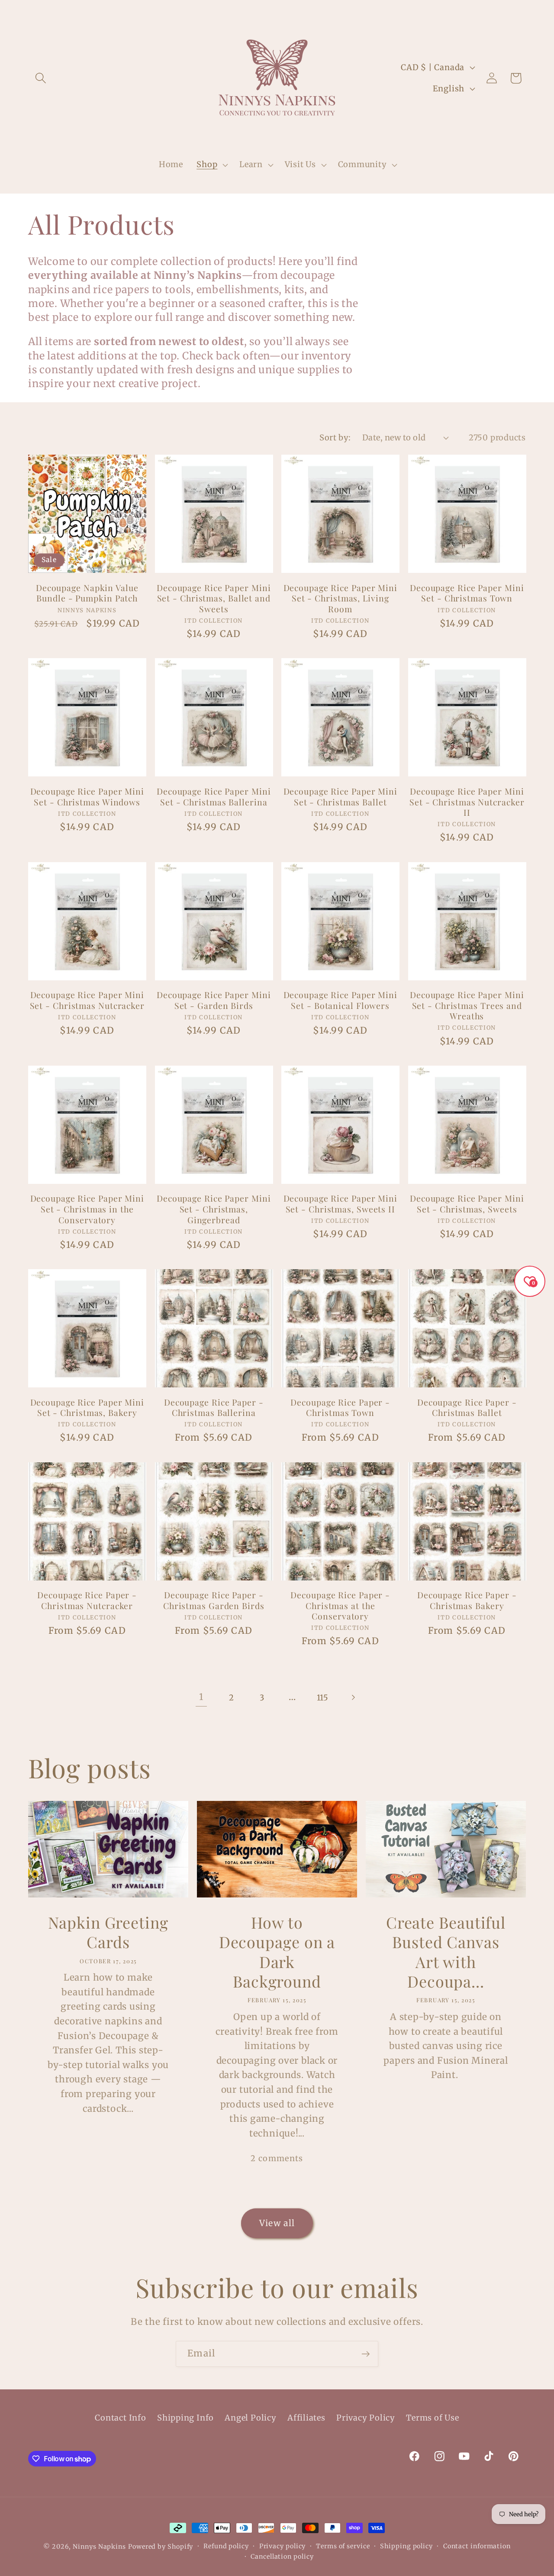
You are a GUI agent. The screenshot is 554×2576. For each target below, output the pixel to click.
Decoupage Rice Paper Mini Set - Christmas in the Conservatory (87, 1209)
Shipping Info (185, 2418)
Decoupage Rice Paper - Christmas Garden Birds (214, 1600)
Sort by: (335, 438)
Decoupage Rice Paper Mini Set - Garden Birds (214, 1000)
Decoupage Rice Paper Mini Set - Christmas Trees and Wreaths (467, 1005)
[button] (40, 78)
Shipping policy (406, 2546)
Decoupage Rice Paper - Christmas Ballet (467, 1408)
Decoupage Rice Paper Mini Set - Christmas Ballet (341, 797)
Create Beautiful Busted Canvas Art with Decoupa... (446, 1952)
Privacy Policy (366, 2418)
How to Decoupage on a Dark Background (277, 1952)
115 (323, 1698)
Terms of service (343, 2546)
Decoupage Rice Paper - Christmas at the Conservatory (340, 1606)
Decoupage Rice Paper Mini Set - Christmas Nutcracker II (467, 802)
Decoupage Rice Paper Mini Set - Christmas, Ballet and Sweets (214, 598)
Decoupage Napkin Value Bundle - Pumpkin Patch (87, 593)
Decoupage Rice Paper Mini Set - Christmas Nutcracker (87, 1000)
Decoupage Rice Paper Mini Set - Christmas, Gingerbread (214, 1209)
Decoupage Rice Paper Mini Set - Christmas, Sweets (467, 1204)
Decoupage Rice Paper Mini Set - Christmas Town (467, 593)
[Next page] (353, 1698)
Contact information (477, 2546)
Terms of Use (432, 2418)
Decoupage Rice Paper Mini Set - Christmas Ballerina (214, 797)
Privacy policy (283, 2546)
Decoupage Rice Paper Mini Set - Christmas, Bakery (87, 1408)
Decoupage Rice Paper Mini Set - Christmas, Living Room (341, 598)
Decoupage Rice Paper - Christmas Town (340, 1408)
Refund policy (226, 2546)
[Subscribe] (366, 2354)
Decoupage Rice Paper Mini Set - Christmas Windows (87, 797)
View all (277, 2223)
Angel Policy (250, 2418)
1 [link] (201, 1697)
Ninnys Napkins (99, 2547)
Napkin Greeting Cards (108, 1932)
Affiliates (306, 2418)
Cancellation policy (282, 2557)
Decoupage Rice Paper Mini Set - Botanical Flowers (341, 1000)
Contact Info (120, 2418)
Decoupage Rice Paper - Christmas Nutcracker (87, 1600)
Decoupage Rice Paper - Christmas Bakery (467, 1600)
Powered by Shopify (161, 2547)
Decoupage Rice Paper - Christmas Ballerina (214, 1408)
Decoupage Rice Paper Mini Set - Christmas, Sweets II (341, 1204)
